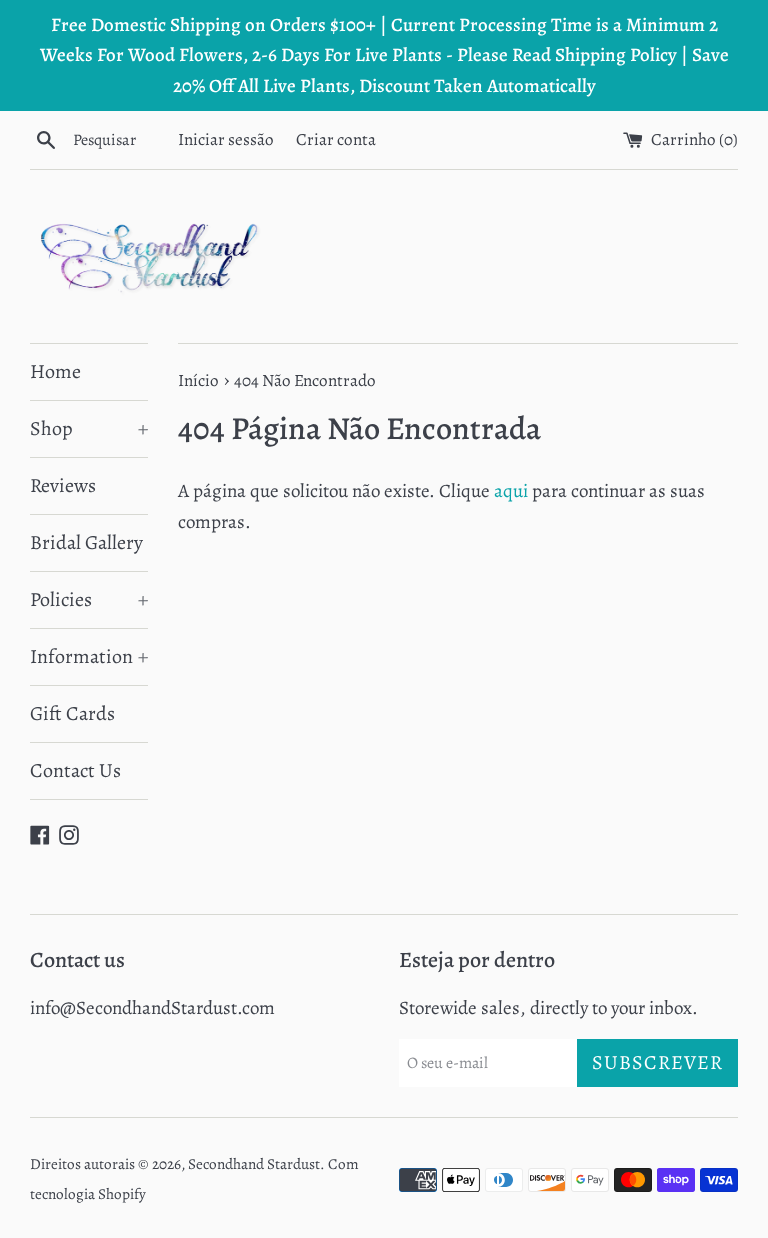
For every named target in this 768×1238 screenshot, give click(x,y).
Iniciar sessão (226, 139)
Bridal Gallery (86, 542)
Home (55, 371)
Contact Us (75, 770)
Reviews (63, 485)
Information (89, 656)
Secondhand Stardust (254, 1164)
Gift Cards (72, 713)
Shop (89, 428)
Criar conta (336, 139)
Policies (89, 599)
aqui (511, 491)
